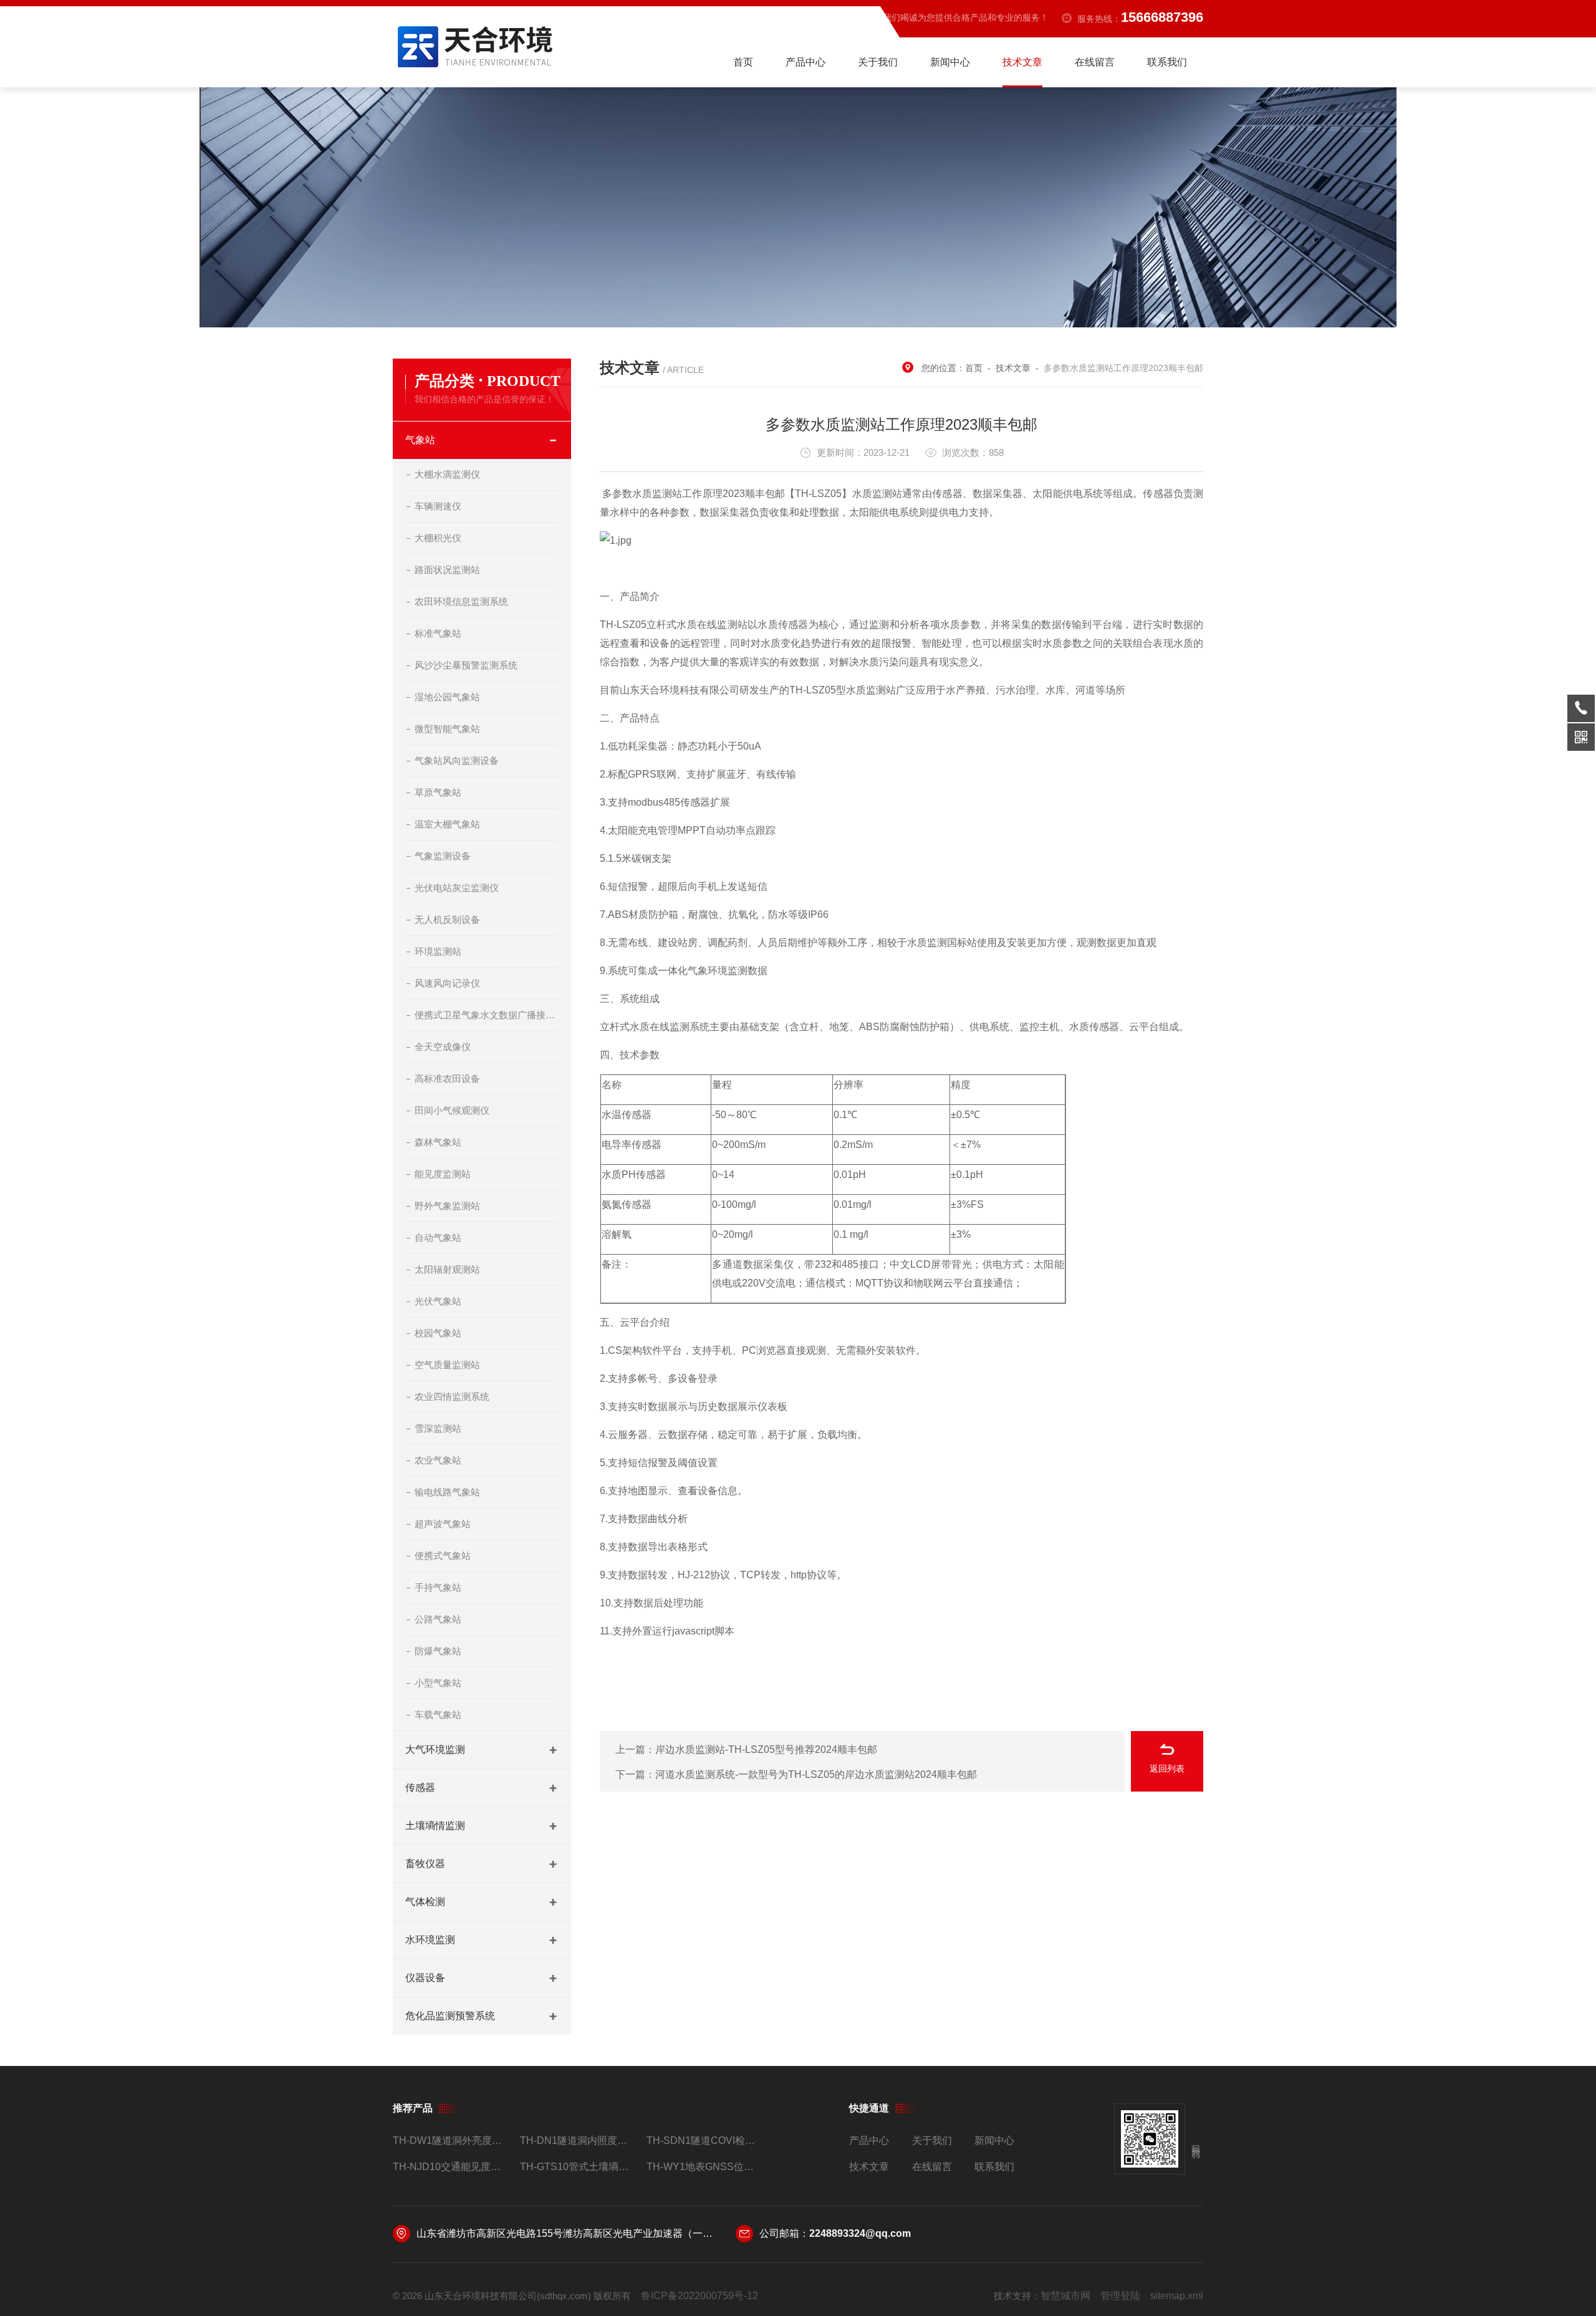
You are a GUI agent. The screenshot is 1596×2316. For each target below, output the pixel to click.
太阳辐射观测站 (447, 1269)
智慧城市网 (1065, 2296)
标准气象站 (438, 633)
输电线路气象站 (447, 1492)
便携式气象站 (443, 1556)
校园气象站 (438, 1333)
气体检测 (425, 1902)
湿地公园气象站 (447, 697)
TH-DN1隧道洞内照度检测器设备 (578, 2140)
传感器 (420, 1788)
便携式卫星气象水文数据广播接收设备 (487, 1015)
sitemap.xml (1177, 2296)
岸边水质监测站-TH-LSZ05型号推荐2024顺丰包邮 (766, 1749)
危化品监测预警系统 (450, 2016)
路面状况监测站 (447, 570)
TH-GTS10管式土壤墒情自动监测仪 (578, 2167)
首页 (743, 62)
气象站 (420, 440)
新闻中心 (950, 62)
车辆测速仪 (438, 506)
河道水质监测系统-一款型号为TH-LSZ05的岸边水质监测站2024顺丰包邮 (816, 1774)
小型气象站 (438, 1683)
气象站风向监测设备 (457, 760)
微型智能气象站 (447, 729)
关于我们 (878, 62)
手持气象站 (438, 1587)
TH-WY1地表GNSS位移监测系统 (705, 2167)
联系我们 (1167, 62)
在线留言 (1095, 62)
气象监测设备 (443, 856)
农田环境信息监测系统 (461, 601)
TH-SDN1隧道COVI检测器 (705, 2140)
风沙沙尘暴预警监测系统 (466, 665)
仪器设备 (425, 1978)
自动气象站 (438, 1238)
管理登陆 (1120, 2296)
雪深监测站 (438, 1428)
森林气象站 (438, 1142)
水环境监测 (430, 1940)
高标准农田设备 (447, 1078)
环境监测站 (438, 951)
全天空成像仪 (443, 1047)
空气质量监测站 (447, 1365)
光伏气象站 (438, 1301)
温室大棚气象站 (447, 824)
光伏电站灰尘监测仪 (457, 888)
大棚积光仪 (438, 538)
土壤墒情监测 (435, 1826)
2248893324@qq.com (860, 2233)
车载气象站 (438, 1715)
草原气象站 (438, 792)
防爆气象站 (438, 1651)
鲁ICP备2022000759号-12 (699, 2296)
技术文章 (1022, 62)
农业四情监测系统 (452, 1397)
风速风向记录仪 (447, 983)
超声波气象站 (443, 1524)
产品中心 (805, 62)
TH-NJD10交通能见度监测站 (451, 2167)
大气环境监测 (435, 1749)
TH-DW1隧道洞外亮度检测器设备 (451, 2140)
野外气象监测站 (447, 1206)
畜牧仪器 (425, 1864)
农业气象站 (438, 1460)
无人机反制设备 (447, 919)
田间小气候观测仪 (452, 1110)
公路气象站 (438, 1619)
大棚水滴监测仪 (447, 474)
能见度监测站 (443, 1174)
